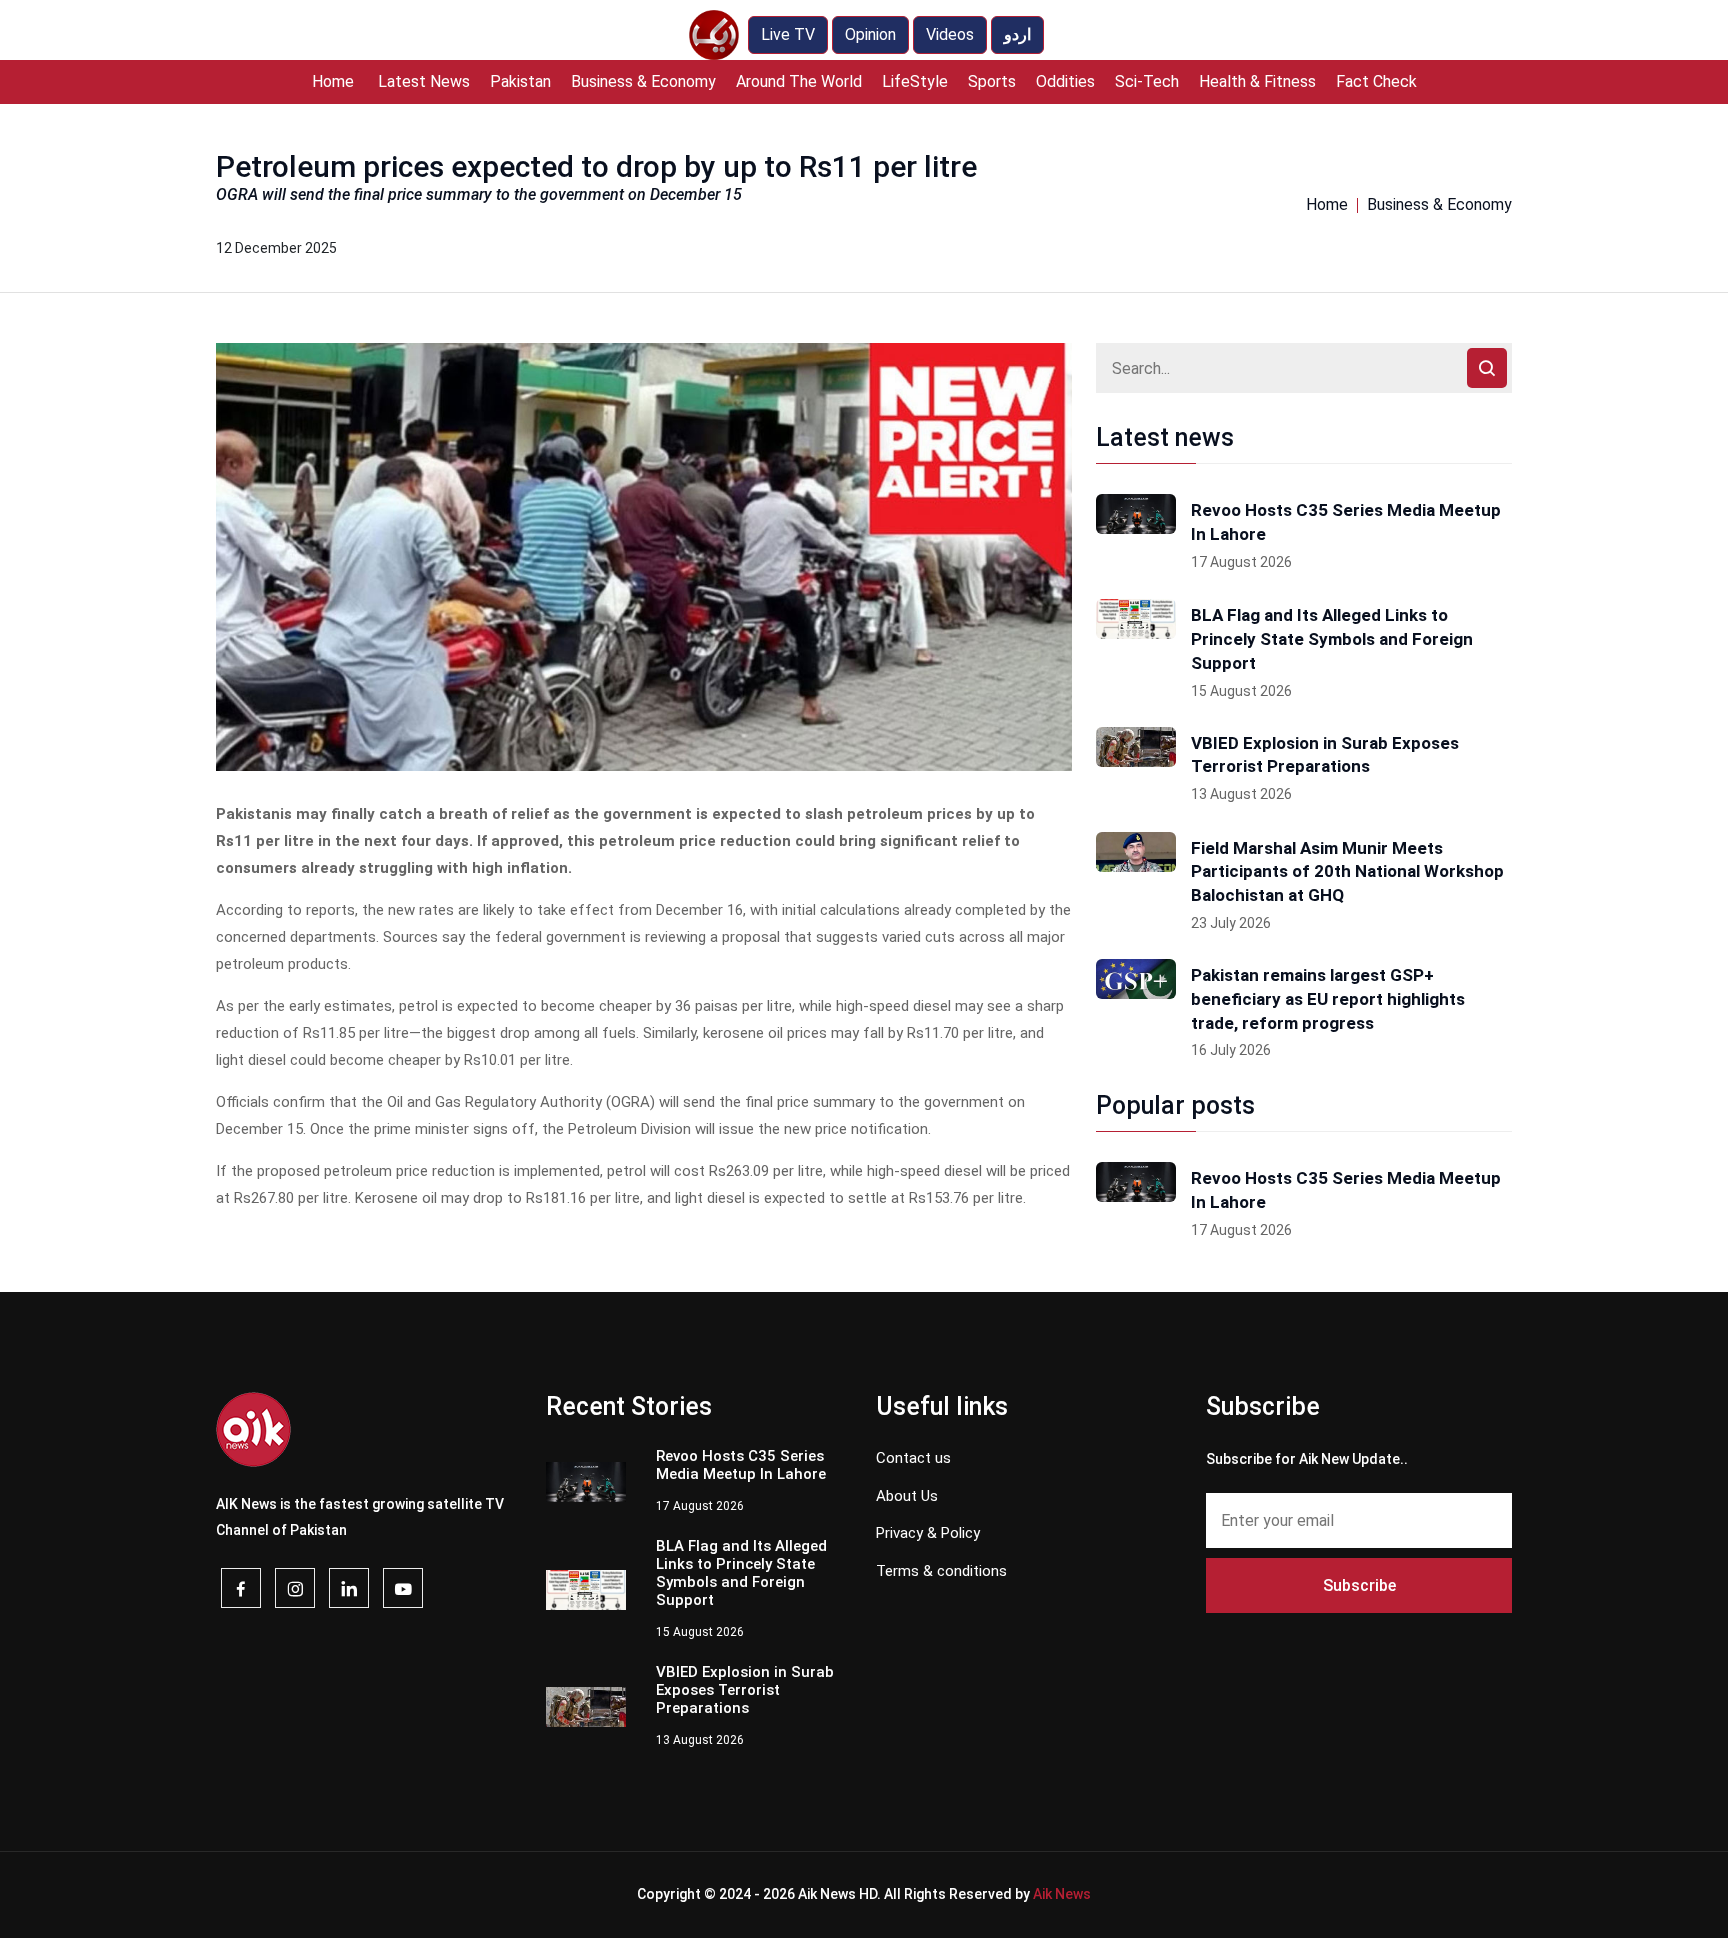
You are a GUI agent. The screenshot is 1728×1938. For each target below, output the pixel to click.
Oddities (1065, 81)
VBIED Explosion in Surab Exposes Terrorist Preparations (1325, 755)
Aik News (1062, 1894)
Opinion (870, 34)
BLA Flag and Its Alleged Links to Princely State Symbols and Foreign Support (1332, 639)
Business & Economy (643, 81)
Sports (992, 81)
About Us (907, 1496)
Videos (950, 34)
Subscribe (1359, 1585)
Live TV (788, 34)
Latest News (424, 81)
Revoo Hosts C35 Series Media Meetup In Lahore (1346, 522)
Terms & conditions (941, 1571)
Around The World (799, 81)
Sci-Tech (1147, 81)
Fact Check (1376, 81)
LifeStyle (915, 81)
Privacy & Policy (928, 1533)
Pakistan (520, 81)
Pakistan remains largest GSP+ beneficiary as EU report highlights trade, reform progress (1328, 999)
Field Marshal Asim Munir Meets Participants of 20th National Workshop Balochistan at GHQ (1347, 872)
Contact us (913, 1458)
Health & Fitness (1257, 81)
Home (333, 81)
